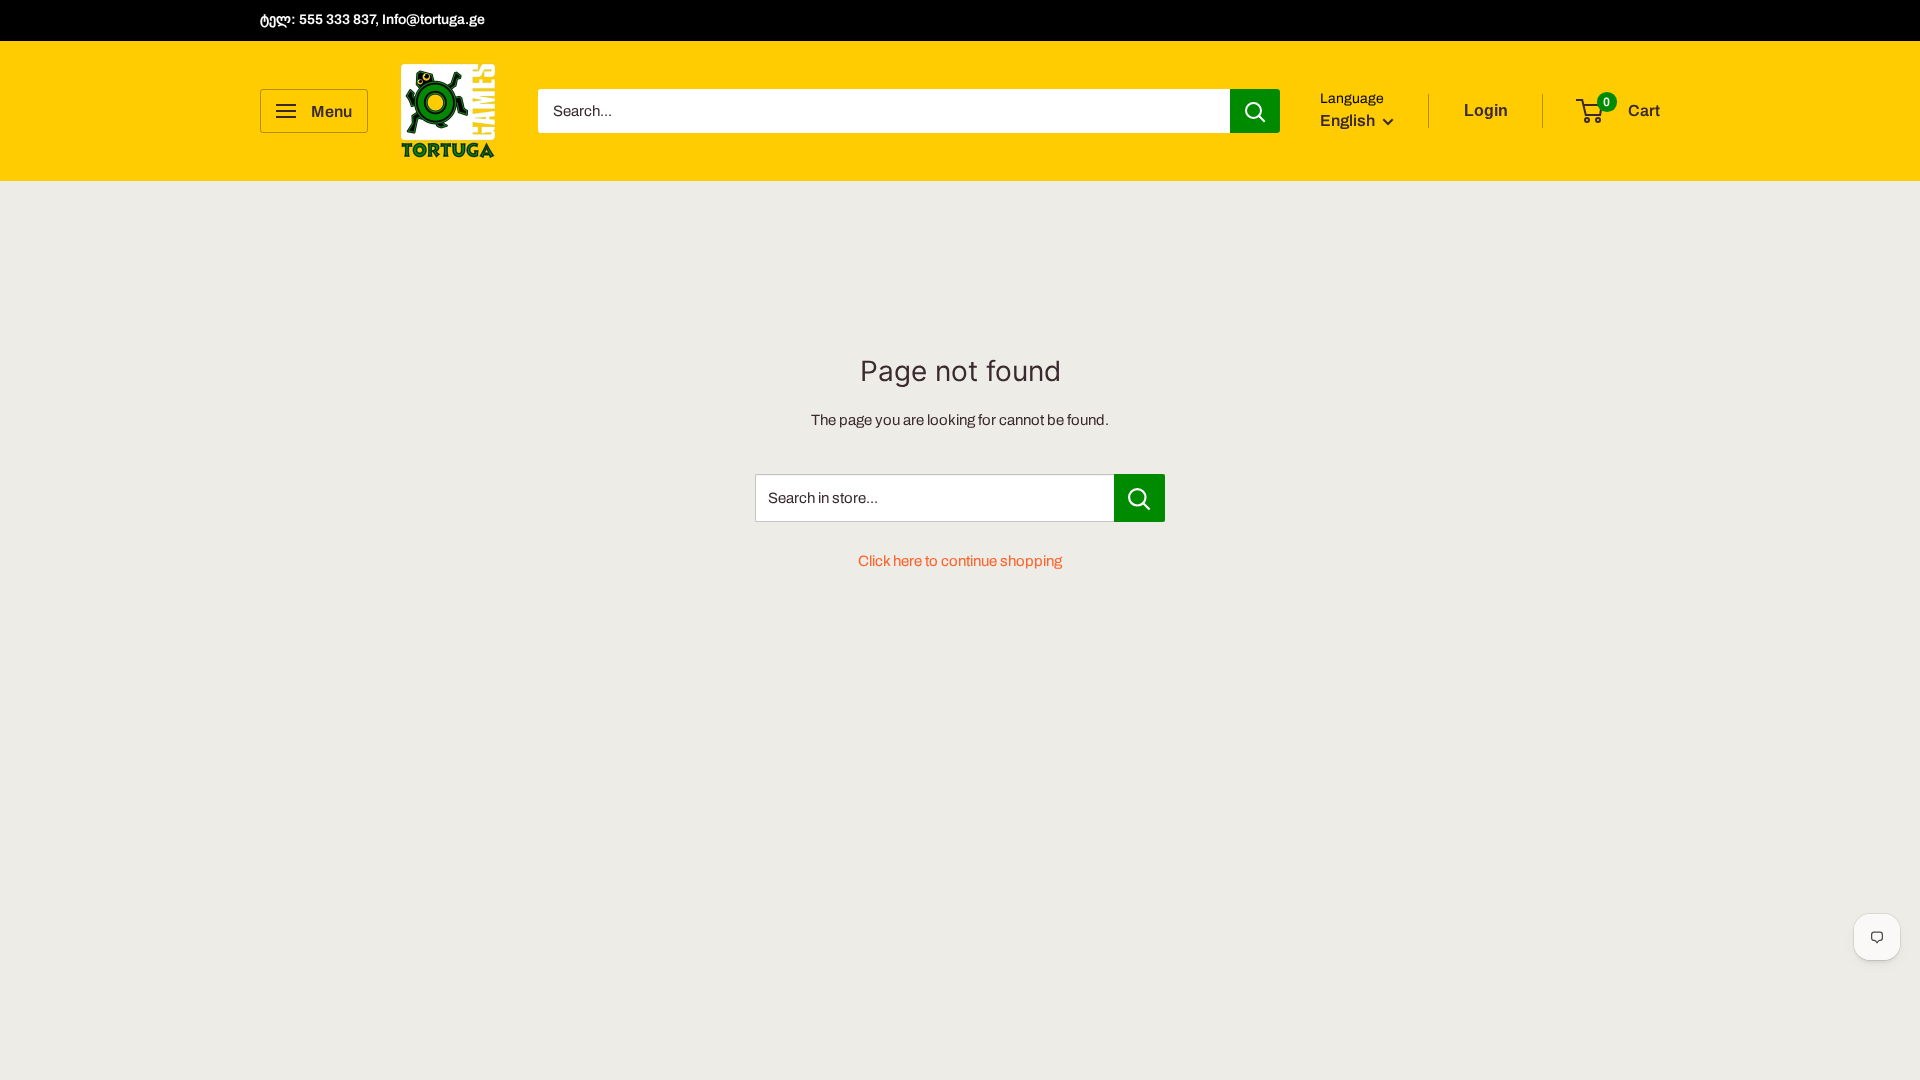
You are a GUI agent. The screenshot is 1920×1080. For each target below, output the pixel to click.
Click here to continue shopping (960, 561)
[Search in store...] (1139, 498)
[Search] (1255, 111)
